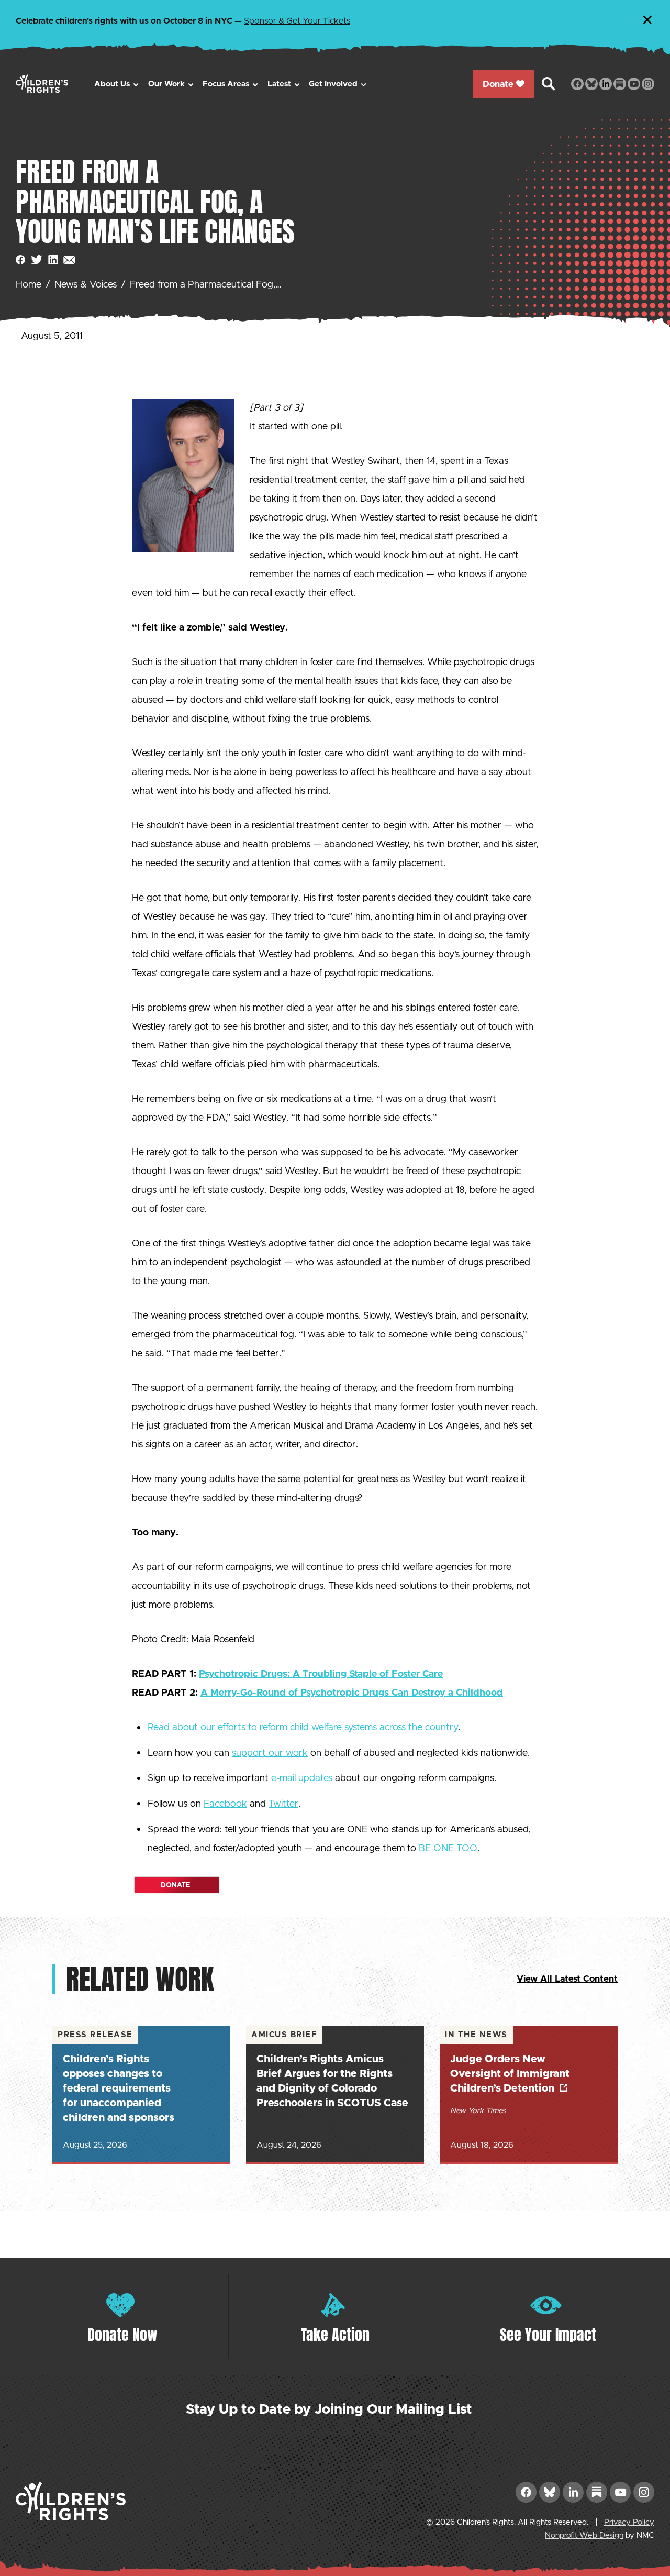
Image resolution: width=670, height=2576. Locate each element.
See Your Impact (548, 2335)
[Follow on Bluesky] (591, 84)
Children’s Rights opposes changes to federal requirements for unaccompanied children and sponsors (119, 2088)
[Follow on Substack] (620, 84)
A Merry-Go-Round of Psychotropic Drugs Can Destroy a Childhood (352, 1693)
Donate (498, 84)
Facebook (225, 1804)
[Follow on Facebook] (577, 84)
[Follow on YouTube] (634, 84)
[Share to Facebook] (21, 260)
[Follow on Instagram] (648, 84)
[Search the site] (549, 84)
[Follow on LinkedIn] (606, 84)
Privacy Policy (629, 2522)
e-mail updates (302, 1778)
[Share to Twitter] (37, 260)
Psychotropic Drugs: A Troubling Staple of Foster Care (321, 1674)
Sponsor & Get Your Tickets (297, 21)
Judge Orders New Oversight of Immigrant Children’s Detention (510, 2074)
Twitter (283, 1804)
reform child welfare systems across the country (359, 1728)
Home (29, 285)
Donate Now (122, 2335)
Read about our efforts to (204, 1728)
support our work (270, 1753)
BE (448, 1849)
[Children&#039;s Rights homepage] (42, 84)
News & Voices (86, 285)
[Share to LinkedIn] (53, 260)
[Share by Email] (69, 260)
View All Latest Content (567, 1979)
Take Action (335, 2335)
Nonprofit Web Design (584, 2535)
